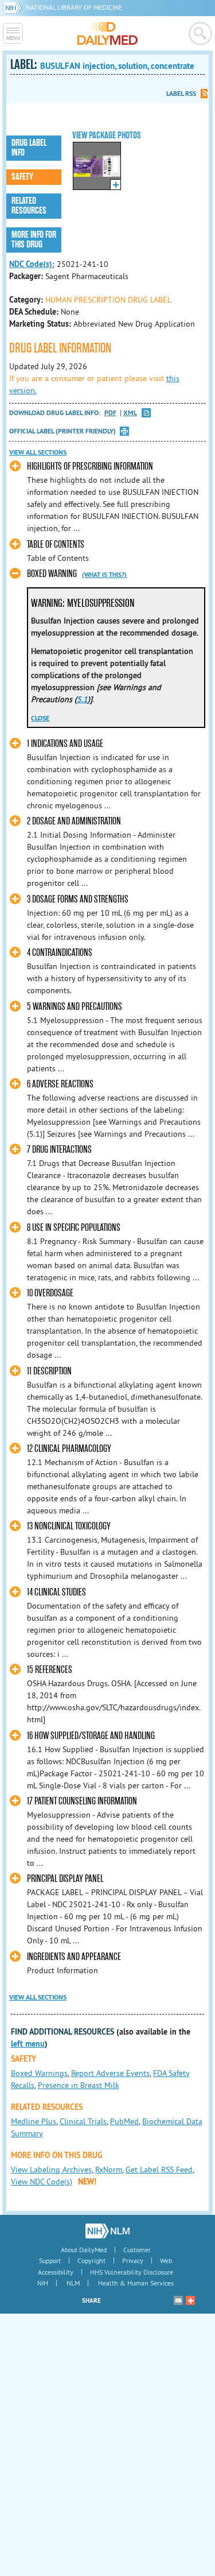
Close (40, 718)
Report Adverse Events (110, 2073)
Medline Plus (34, 2121)
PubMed (124, 2121)
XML (130, 413)
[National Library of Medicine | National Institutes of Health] (107, 2231)
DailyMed (107, 33)
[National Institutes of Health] (15, 7)
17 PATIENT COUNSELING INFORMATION (82, 1801)
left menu (28, 2044)
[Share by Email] (178, 2300)
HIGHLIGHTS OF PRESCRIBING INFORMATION (90, 466)
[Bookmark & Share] (190, 2300)
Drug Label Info (29, 148)
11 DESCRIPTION (49, 1371)
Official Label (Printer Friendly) (62, 431)
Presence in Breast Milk (79, 2085)
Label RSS (181, 94)
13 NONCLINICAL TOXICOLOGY (69, 1526)
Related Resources (29, 206)
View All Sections (38, 452)
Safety (22, 177)
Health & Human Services (136, 2283)
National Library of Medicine (74, 7)
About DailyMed (84, 2250)
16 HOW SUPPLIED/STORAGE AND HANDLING (91, 1736)
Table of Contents (56, 545)
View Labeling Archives (51, 2170)
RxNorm (109, 2170)
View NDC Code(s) (42, 2182)
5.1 (82, 699)
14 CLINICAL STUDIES (56, 1592)
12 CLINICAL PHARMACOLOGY (69, 1449)
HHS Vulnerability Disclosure (132, 2272)
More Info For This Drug (34, 240)
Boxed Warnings (39, 2073)
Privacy (133, 2261)
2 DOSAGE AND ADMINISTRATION (74, 821)
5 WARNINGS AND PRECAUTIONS (75, 1007)
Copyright (91, 2261)
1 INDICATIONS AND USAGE (65, 744)
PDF (110, 413)
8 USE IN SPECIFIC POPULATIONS (74, 1228)
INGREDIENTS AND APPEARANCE (74, 1957)
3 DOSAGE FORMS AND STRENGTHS (78, 899)
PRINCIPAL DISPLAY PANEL (65, 1879)
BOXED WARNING (52, 574)
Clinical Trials (83, 2121)
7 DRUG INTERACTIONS (59, 1150)
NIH (43, 2283)
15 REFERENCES (50, 1670)
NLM (73, 2283)
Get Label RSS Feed (159, 2170)
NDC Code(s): (32, 264)
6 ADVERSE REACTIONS (60, 1084)
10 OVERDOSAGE (50, 1293)
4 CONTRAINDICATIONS (60, 953)
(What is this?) (104, 575)
